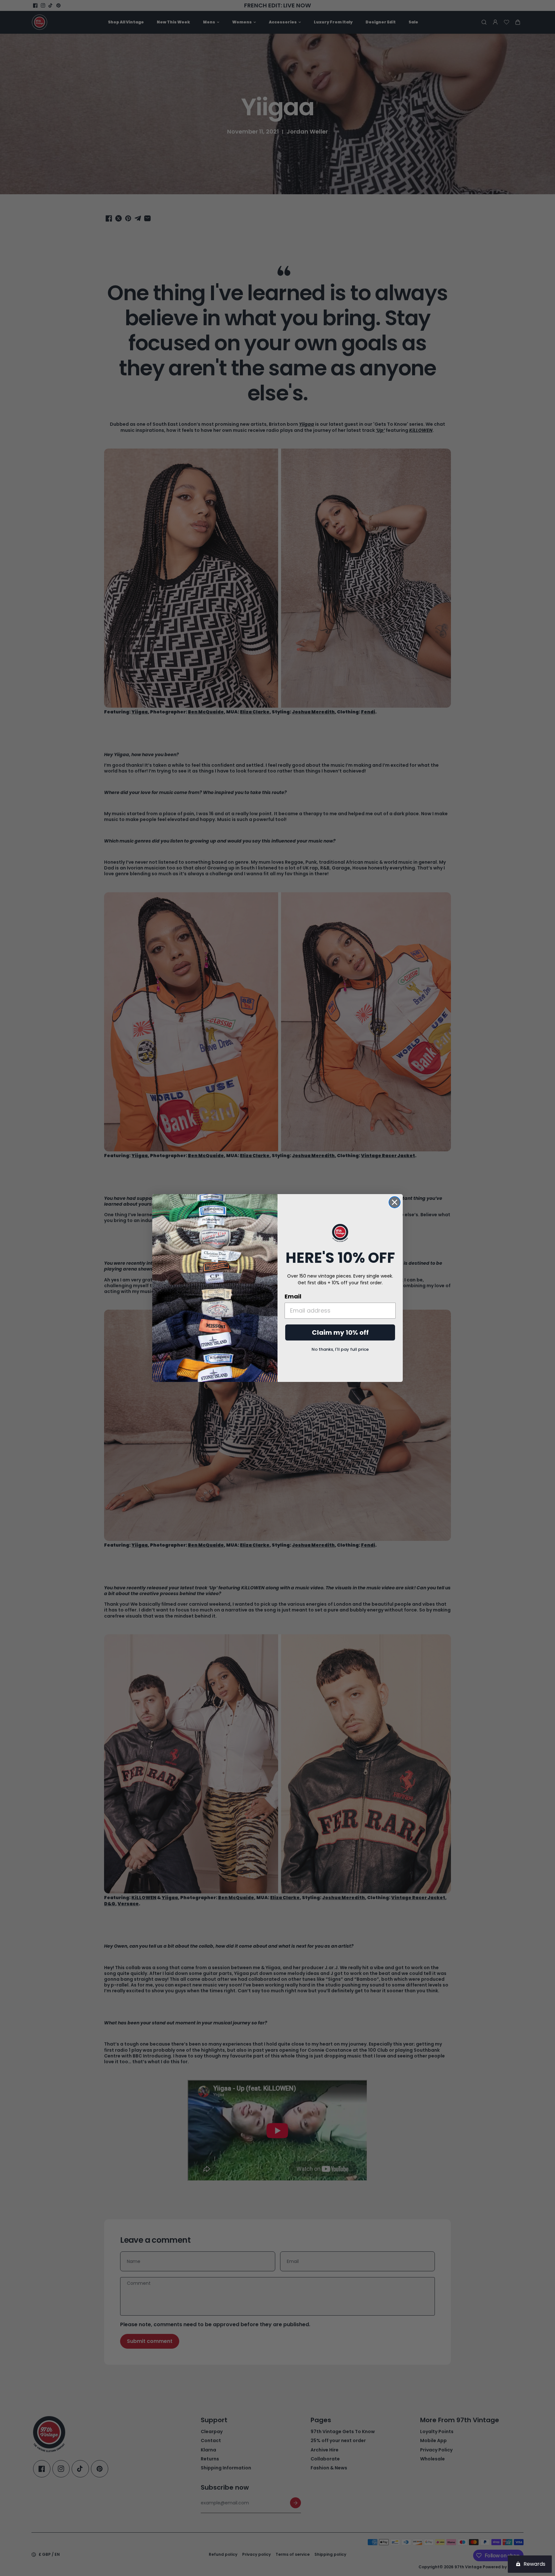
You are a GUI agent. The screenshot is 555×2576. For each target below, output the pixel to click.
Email (293, 1296)
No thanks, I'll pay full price (340, 1349)
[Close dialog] (395, 1202)
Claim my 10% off (340, 1332)
